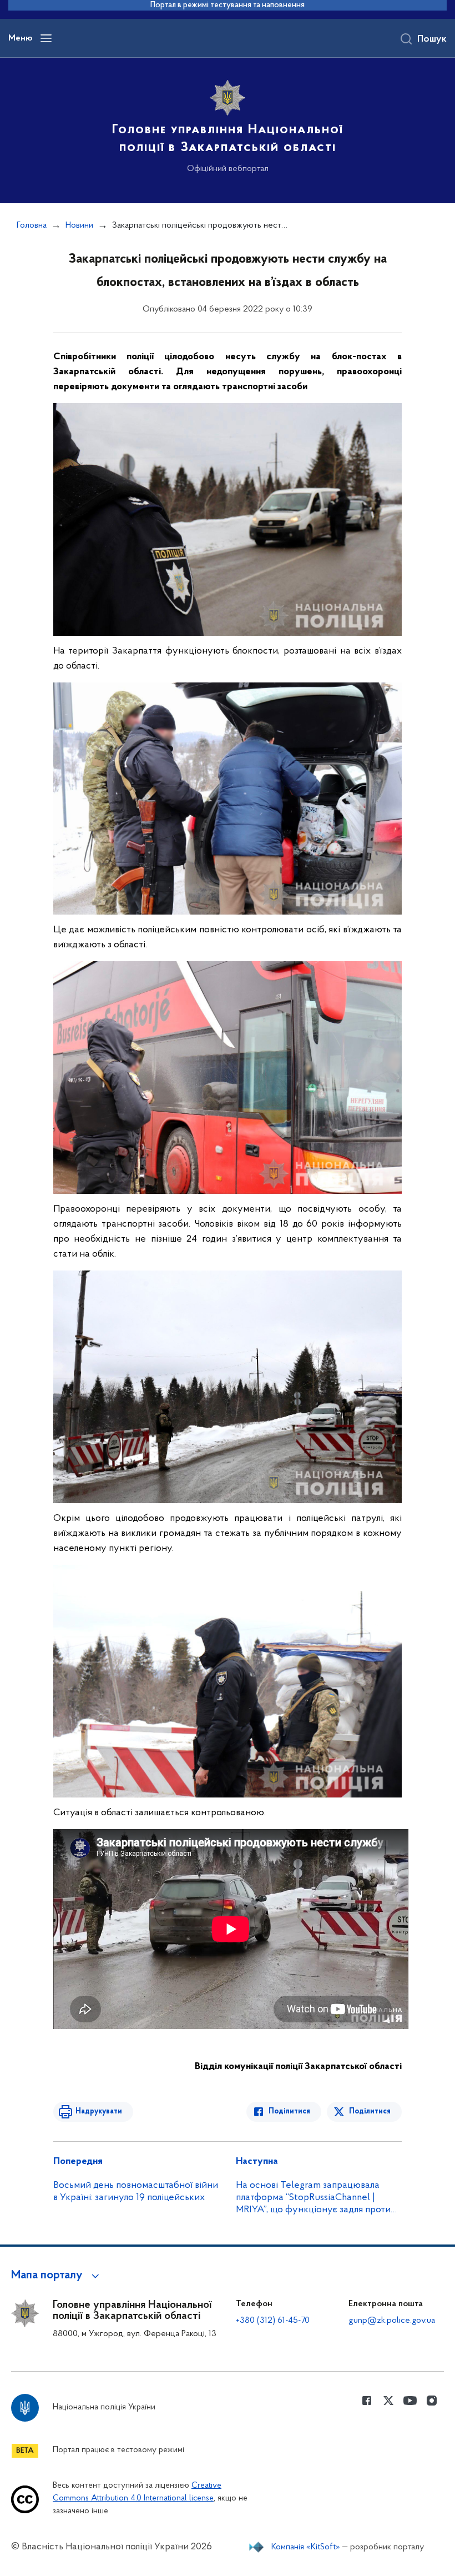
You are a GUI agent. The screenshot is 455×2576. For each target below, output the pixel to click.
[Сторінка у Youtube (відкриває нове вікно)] (410, 2401)
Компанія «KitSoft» (306, 2547)
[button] (57, 2276)
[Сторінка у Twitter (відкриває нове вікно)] (388, 2401)
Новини (79, 225)
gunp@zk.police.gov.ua (392, 2321)
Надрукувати (99, 2111)
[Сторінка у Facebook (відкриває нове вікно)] (367, 2401)
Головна (32, 225)
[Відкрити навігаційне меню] (46, 38)
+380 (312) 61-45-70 (273, 2321)
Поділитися (289, 2111)
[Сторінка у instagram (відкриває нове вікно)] (432, 2401)
